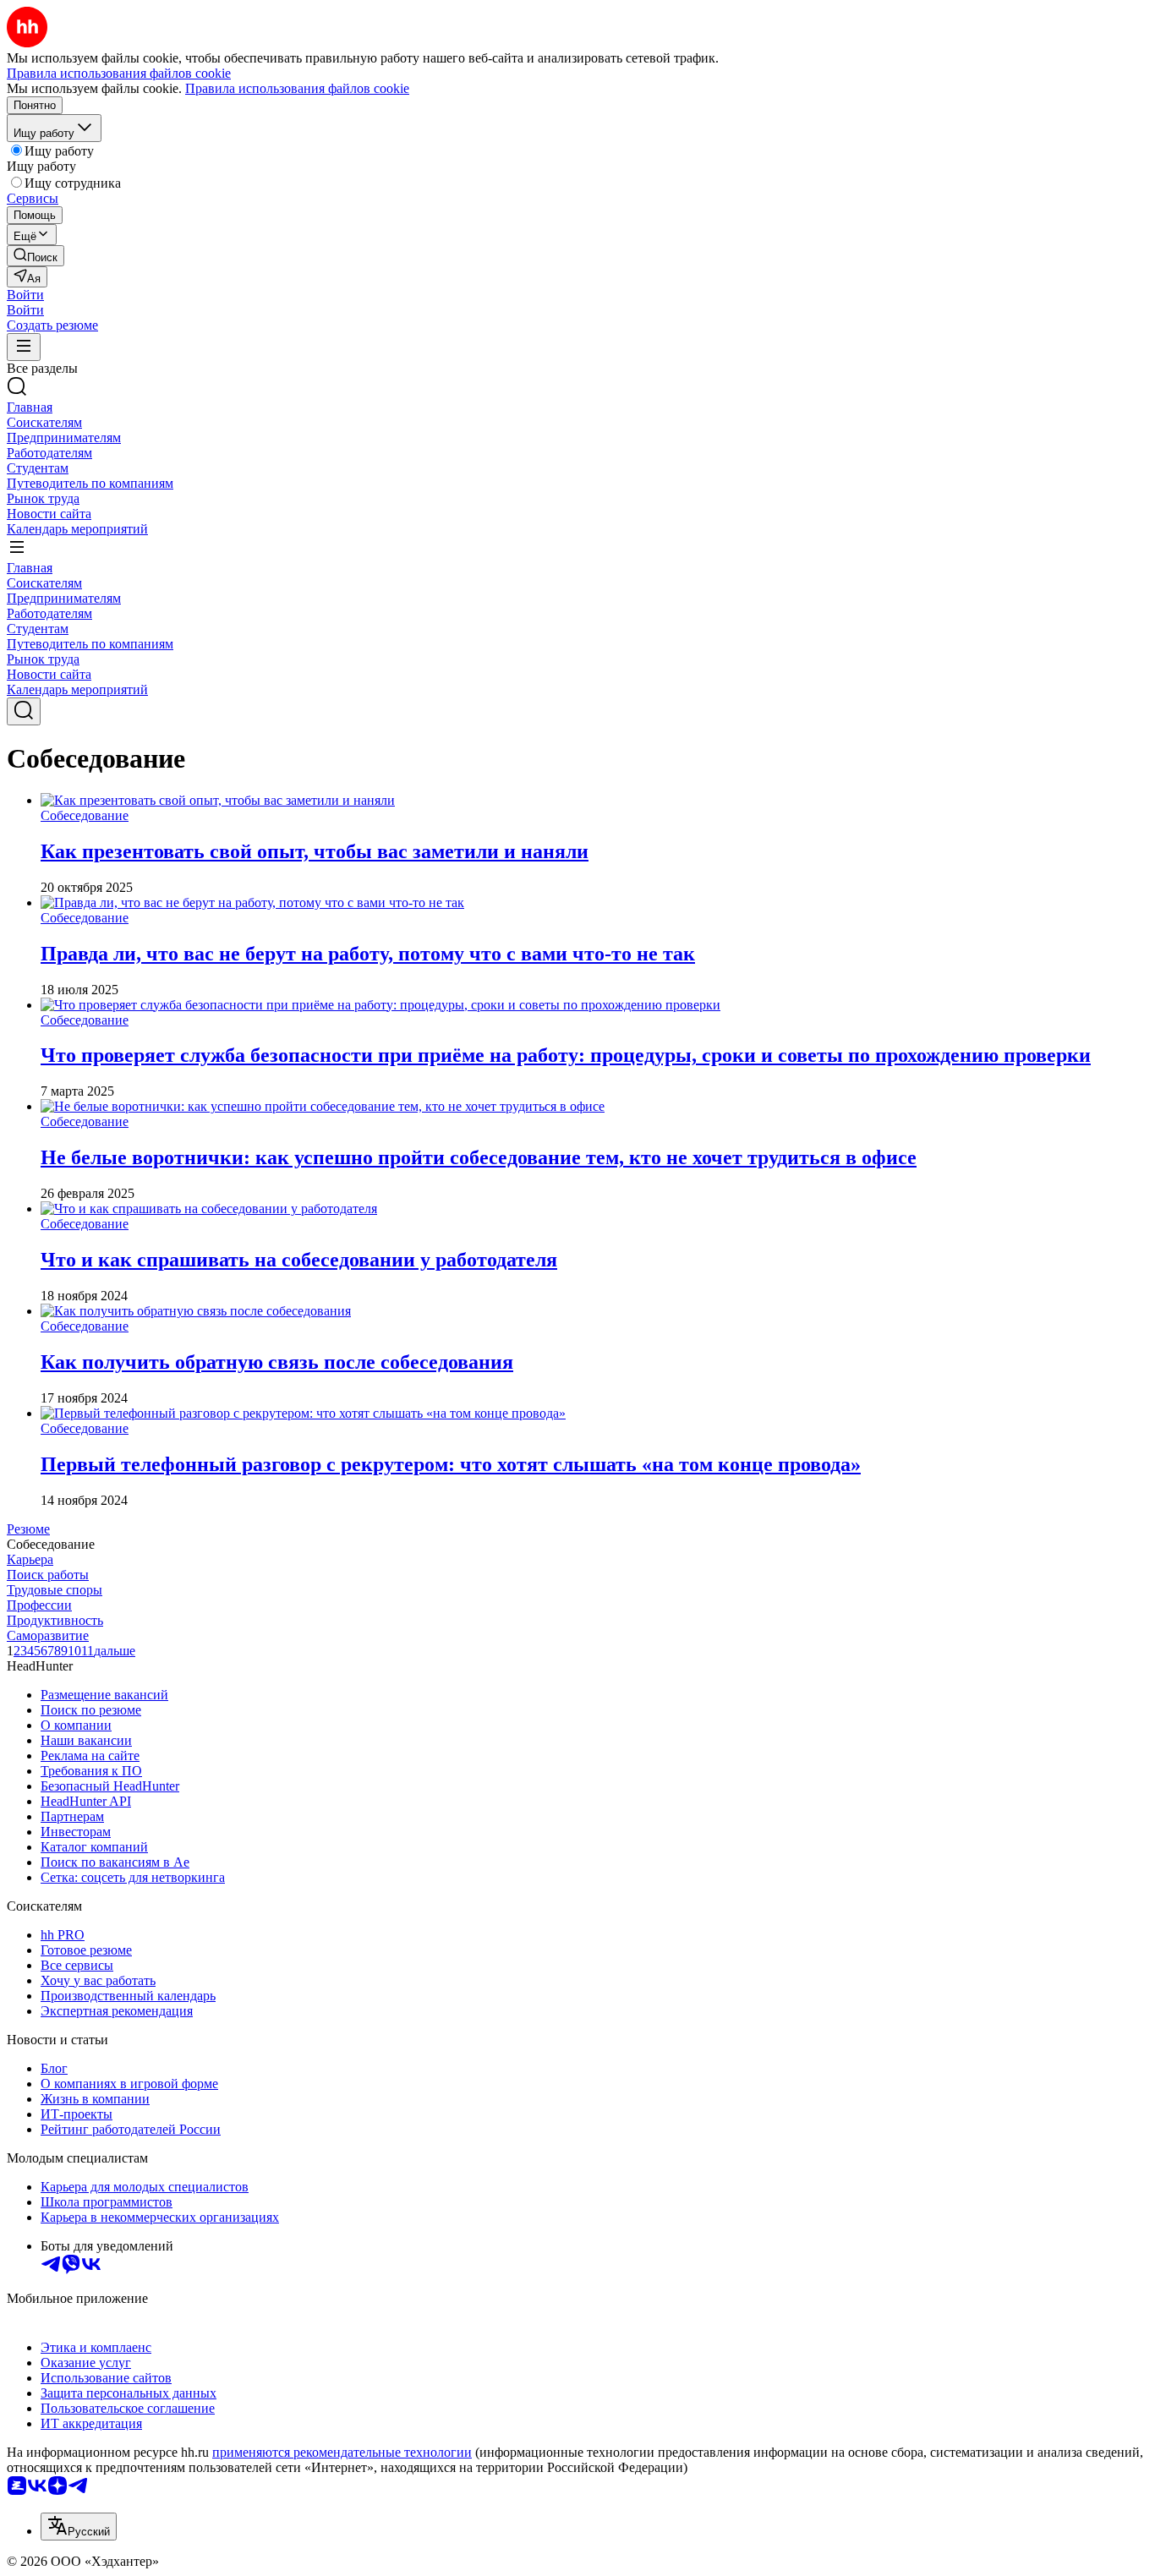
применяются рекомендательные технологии (342, 2452)
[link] (36, 256)
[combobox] (79, 2527)
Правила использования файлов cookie (297, 88)
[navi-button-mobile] (24, 347)
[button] (25, 295)
